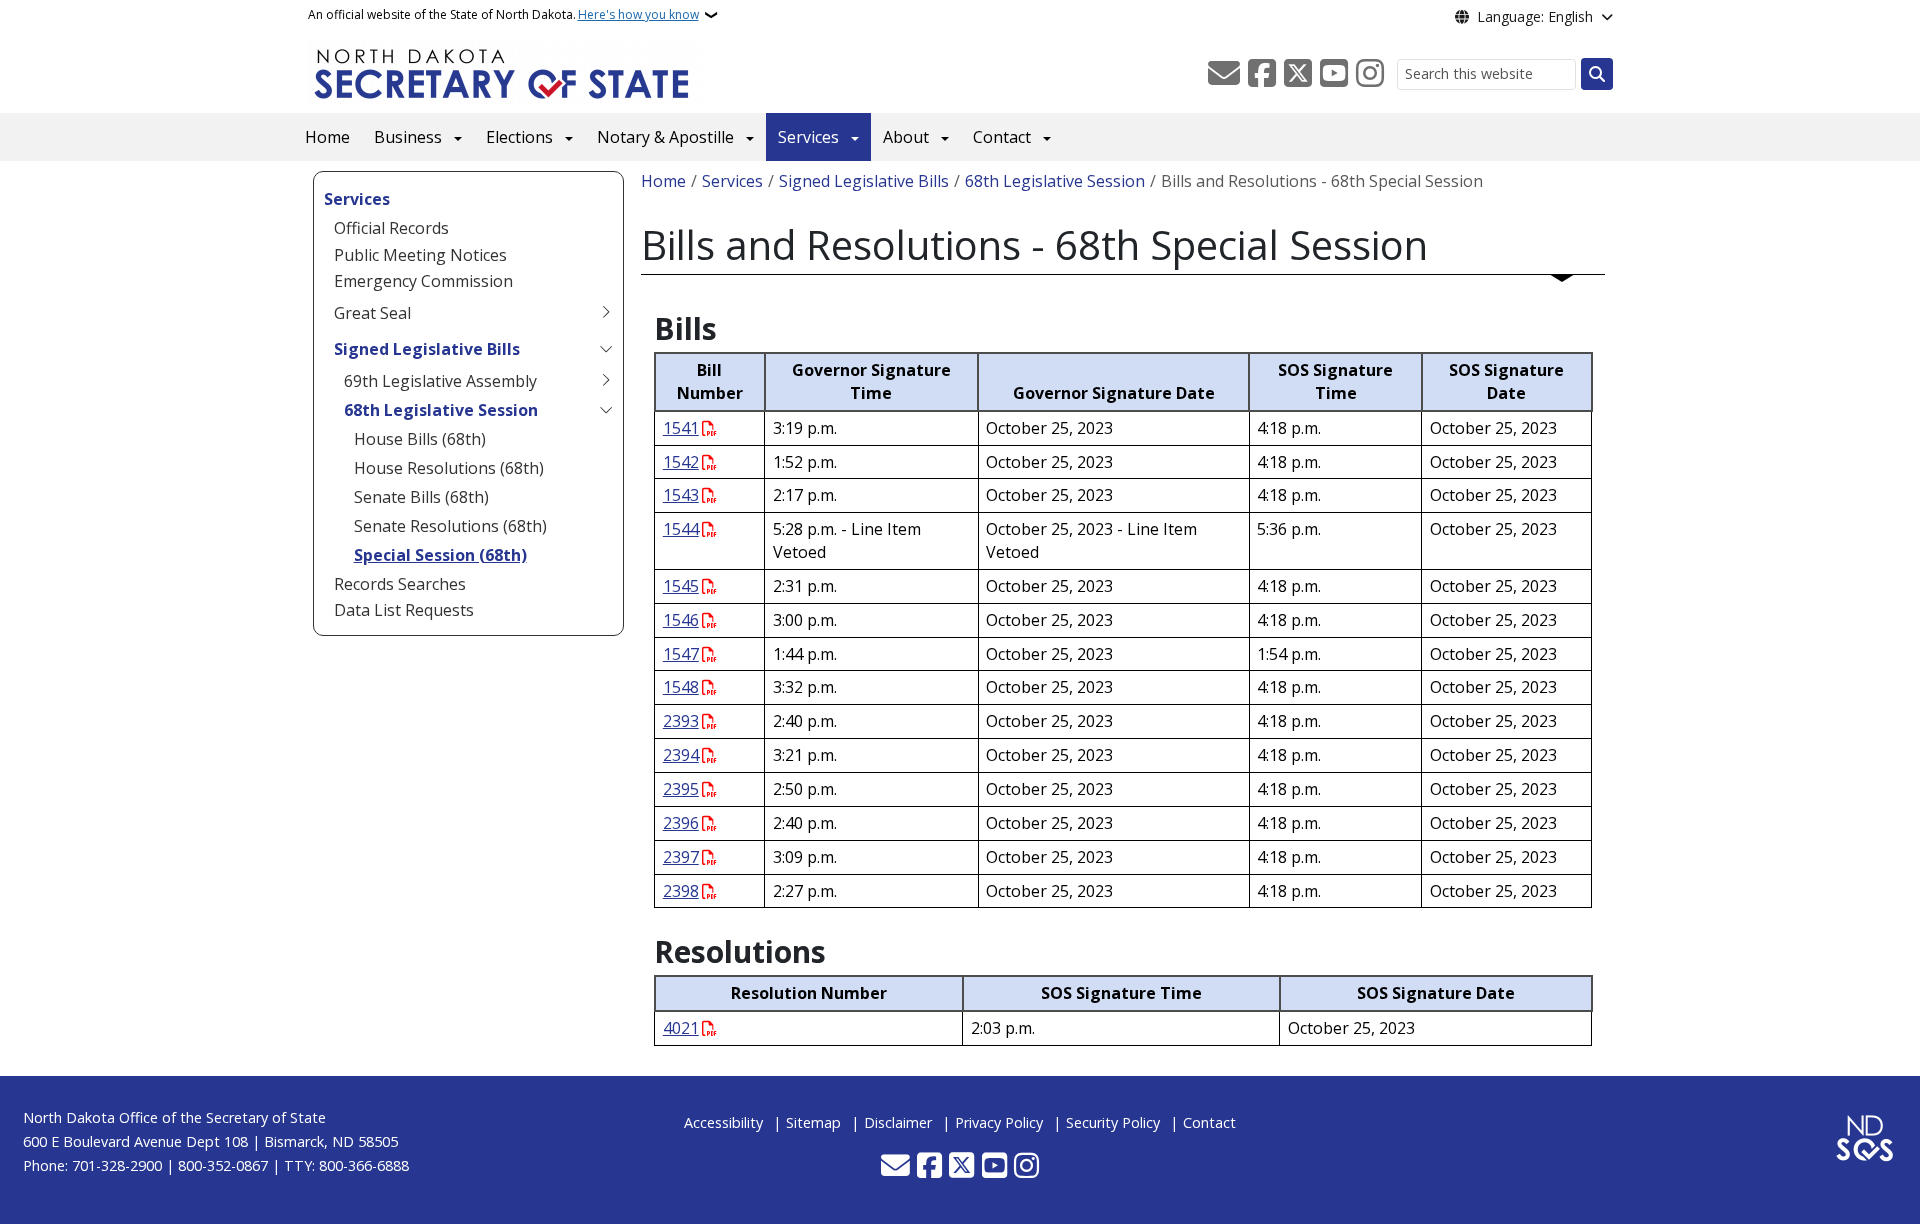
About (906, 137)
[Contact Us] (1224, 74)
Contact (1002, 137)
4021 (681, 1028)
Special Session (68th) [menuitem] (440, 555)
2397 (681, 857)
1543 (681, 495)
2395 (681, 789)
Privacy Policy (999, 1122)
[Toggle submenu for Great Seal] (606, 313)
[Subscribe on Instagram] (1370, 74)
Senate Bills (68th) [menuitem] (421, 497)
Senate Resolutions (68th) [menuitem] (450, 526)
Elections (519, 137)
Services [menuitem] (357, 199)
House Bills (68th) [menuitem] (420, 439)
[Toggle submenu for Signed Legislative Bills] (606, 349)
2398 (681, 891)
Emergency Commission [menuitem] (423, 281)
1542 (681, 462)
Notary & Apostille (665, 137)
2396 (681, 823)
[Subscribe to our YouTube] (1334, 74)
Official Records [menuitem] (391, 228)
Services (808, 137)
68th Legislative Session (1055, 181)
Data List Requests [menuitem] (404, 610)
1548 (681, 687)
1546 (681, 620)
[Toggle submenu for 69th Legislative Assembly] (606, 381)
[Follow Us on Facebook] (1262, 74)
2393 (681, 721)
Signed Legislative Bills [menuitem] (427, 349)
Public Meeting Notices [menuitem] (420, 255)
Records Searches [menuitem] (400, 584)
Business (408, 137)
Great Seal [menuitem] (372, 313)
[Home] (505, 71)
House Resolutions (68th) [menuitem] (449, 468)
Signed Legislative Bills (864, 181)
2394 (681, 755)
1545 (681, 586)
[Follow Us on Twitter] (1298, 74)
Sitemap (813, 1122)
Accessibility (723, 1122)
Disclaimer (898, 1122)
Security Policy (1113, 1122)
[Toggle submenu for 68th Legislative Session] (606, 410)
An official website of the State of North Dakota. (503, 14)
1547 (681, 654)
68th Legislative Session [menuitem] (441, 410)
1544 (681, 529)
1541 (681, 428)
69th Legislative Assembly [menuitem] (440, 381)
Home (327, 137)
